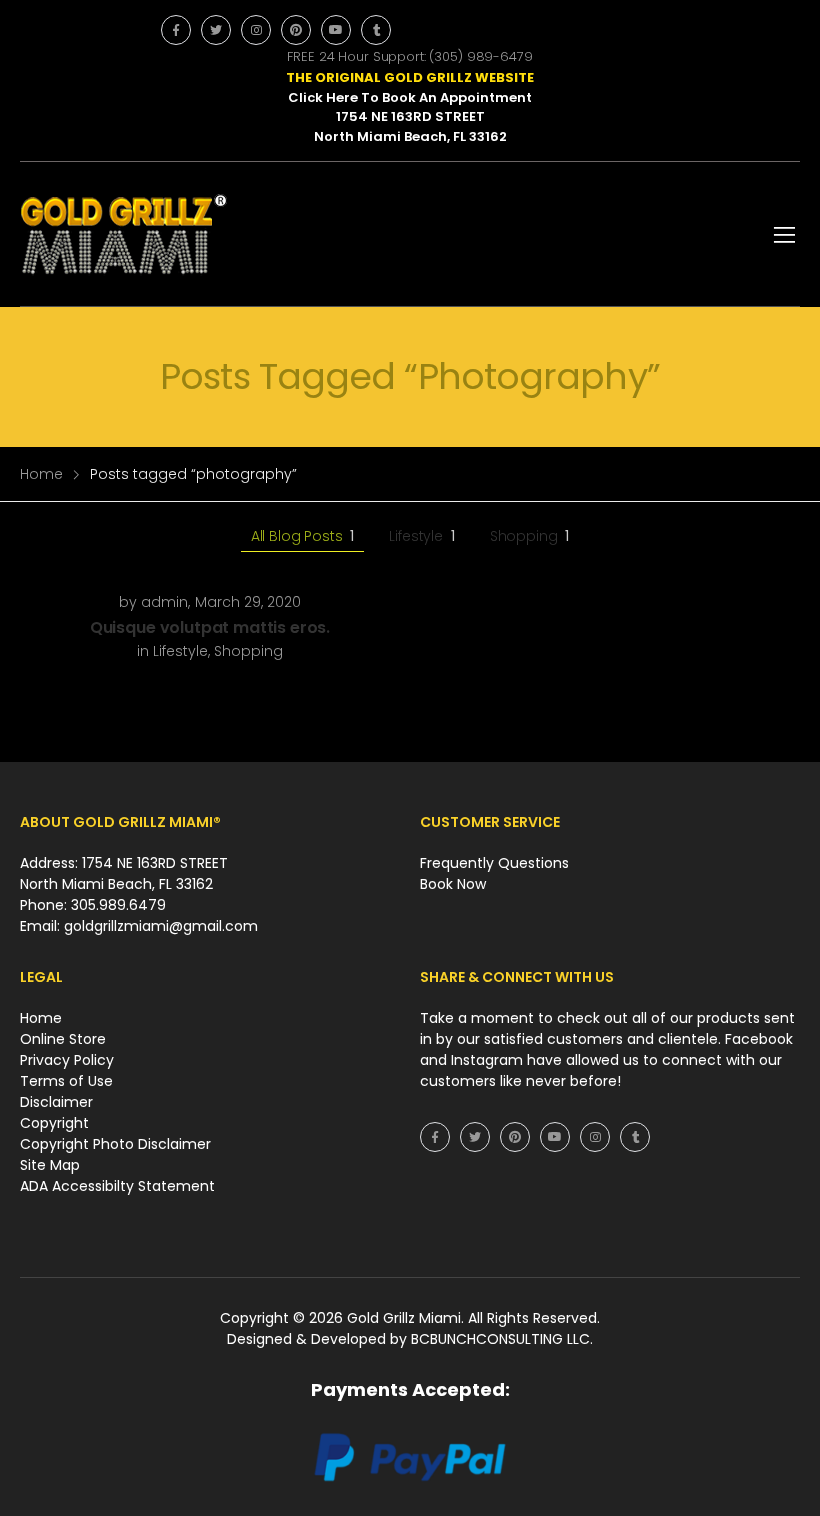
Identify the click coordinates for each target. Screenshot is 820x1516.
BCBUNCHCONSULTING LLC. (502, 1339)
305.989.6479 (118, 905)
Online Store (63, 1039)
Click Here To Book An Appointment (410, 97)
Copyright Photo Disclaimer (115, 1144)
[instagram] (256, 30)
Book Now (453, 884)
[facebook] (176, 30)
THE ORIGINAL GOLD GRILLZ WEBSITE (410, 77)
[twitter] (216, 30)
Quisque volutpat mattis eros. (210, 627)
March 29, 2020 (248, 602)
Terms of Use (66, 1081)
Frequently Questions (494, 863)
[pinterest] (296, 30)
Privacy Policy (67, 1060)
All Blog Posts (303, 536)
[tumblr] (376, 30)
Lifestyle (421, 536)
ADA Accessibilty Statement (117, 1186)
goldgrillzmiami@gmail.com (161, 926)
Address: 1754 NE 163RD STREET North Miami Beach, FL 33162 (124, 873)
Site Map (50, 1165)
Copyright (54, 1123)
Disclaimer (56, 1102)
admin (164, 602)
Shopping (530, 536)
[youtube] (336, 30)
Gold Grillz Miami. (407, 1318)
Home (41, 474)
